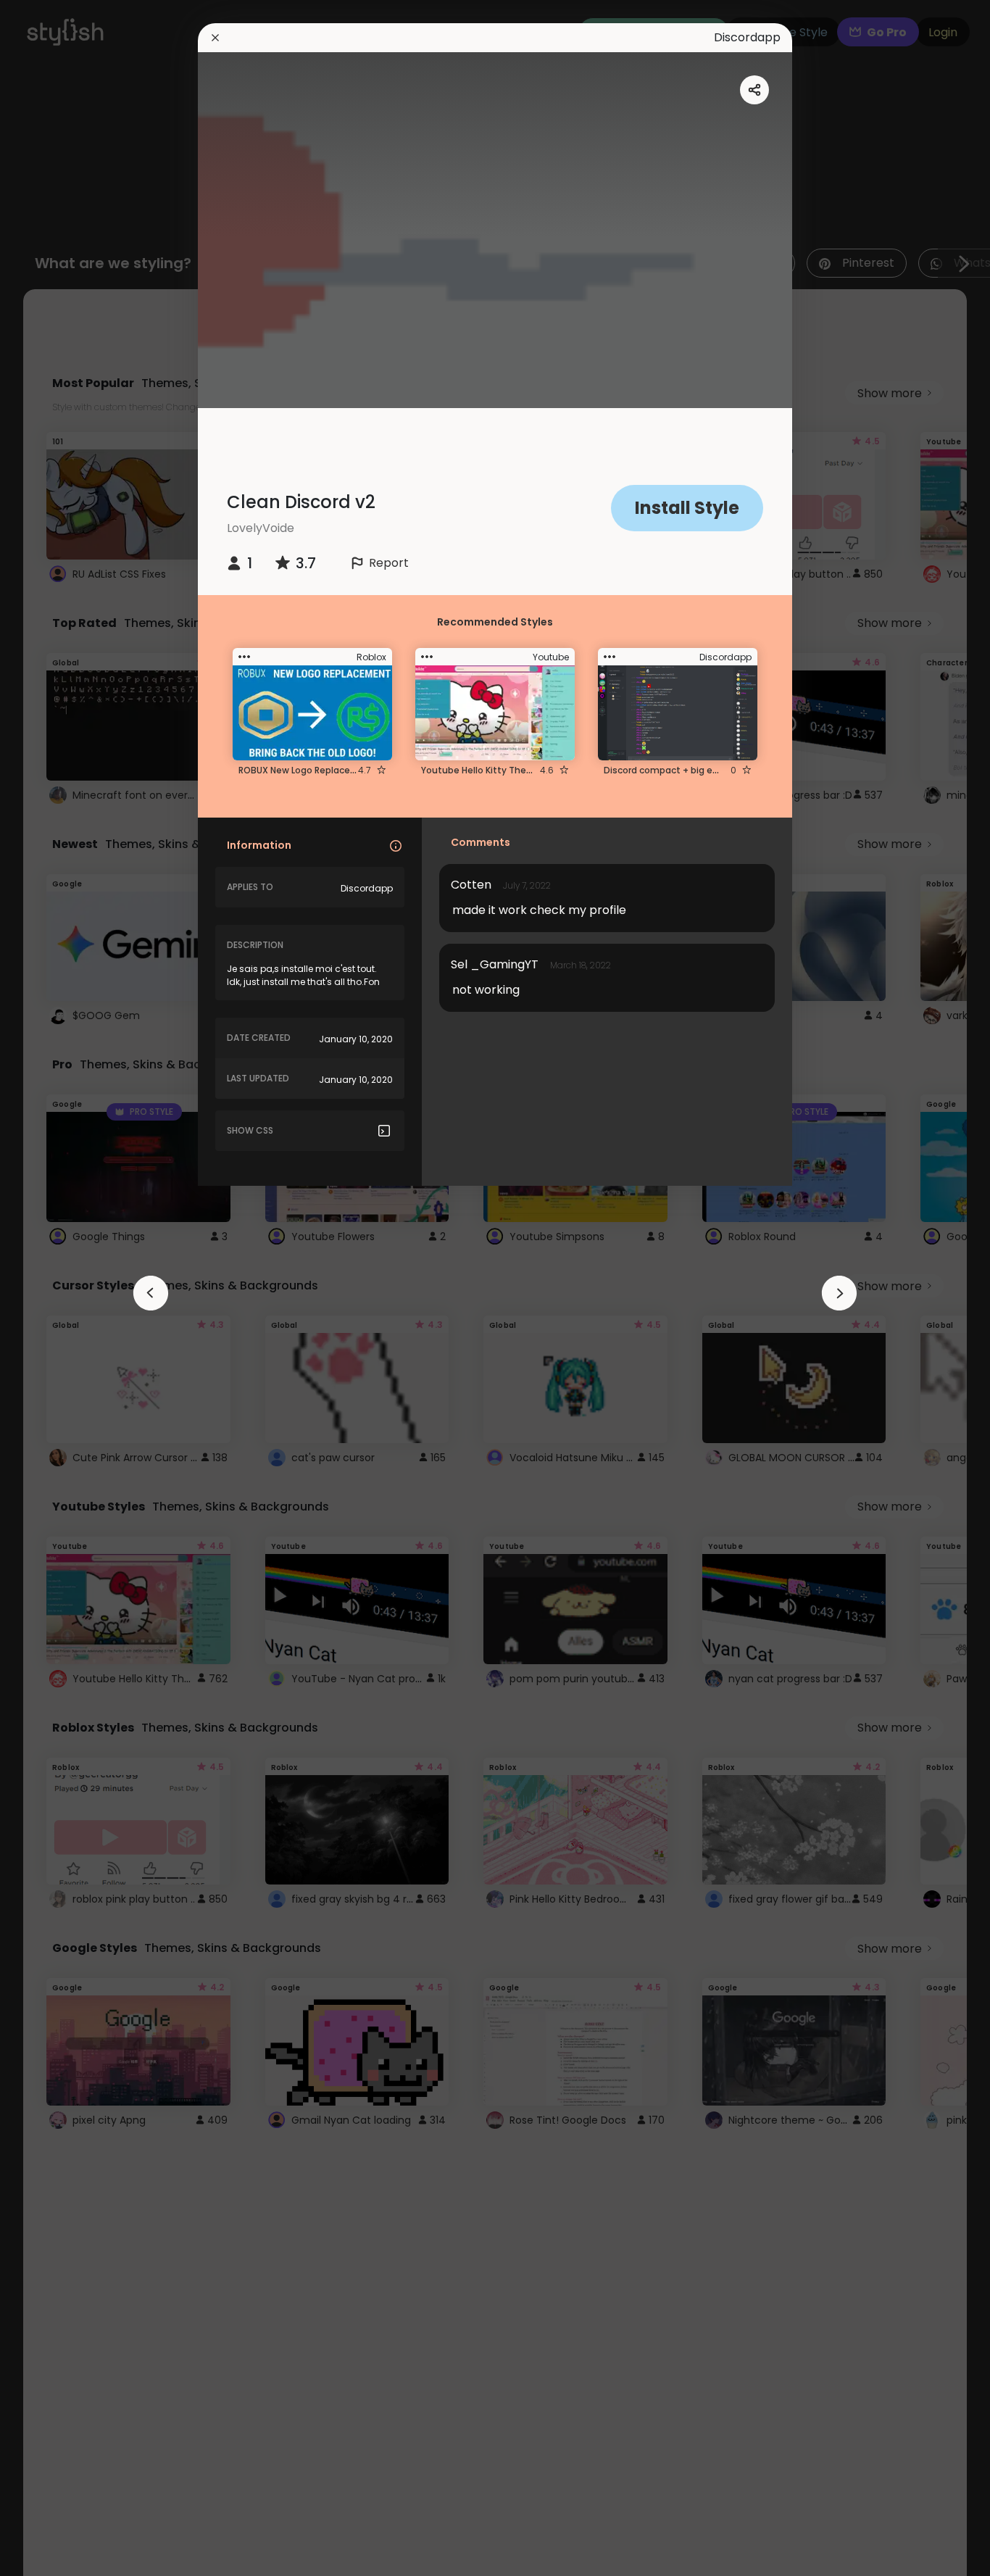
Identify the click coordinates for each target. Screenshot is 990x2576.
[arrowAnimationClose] (151, 1293)
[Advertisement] (58, 1288)
